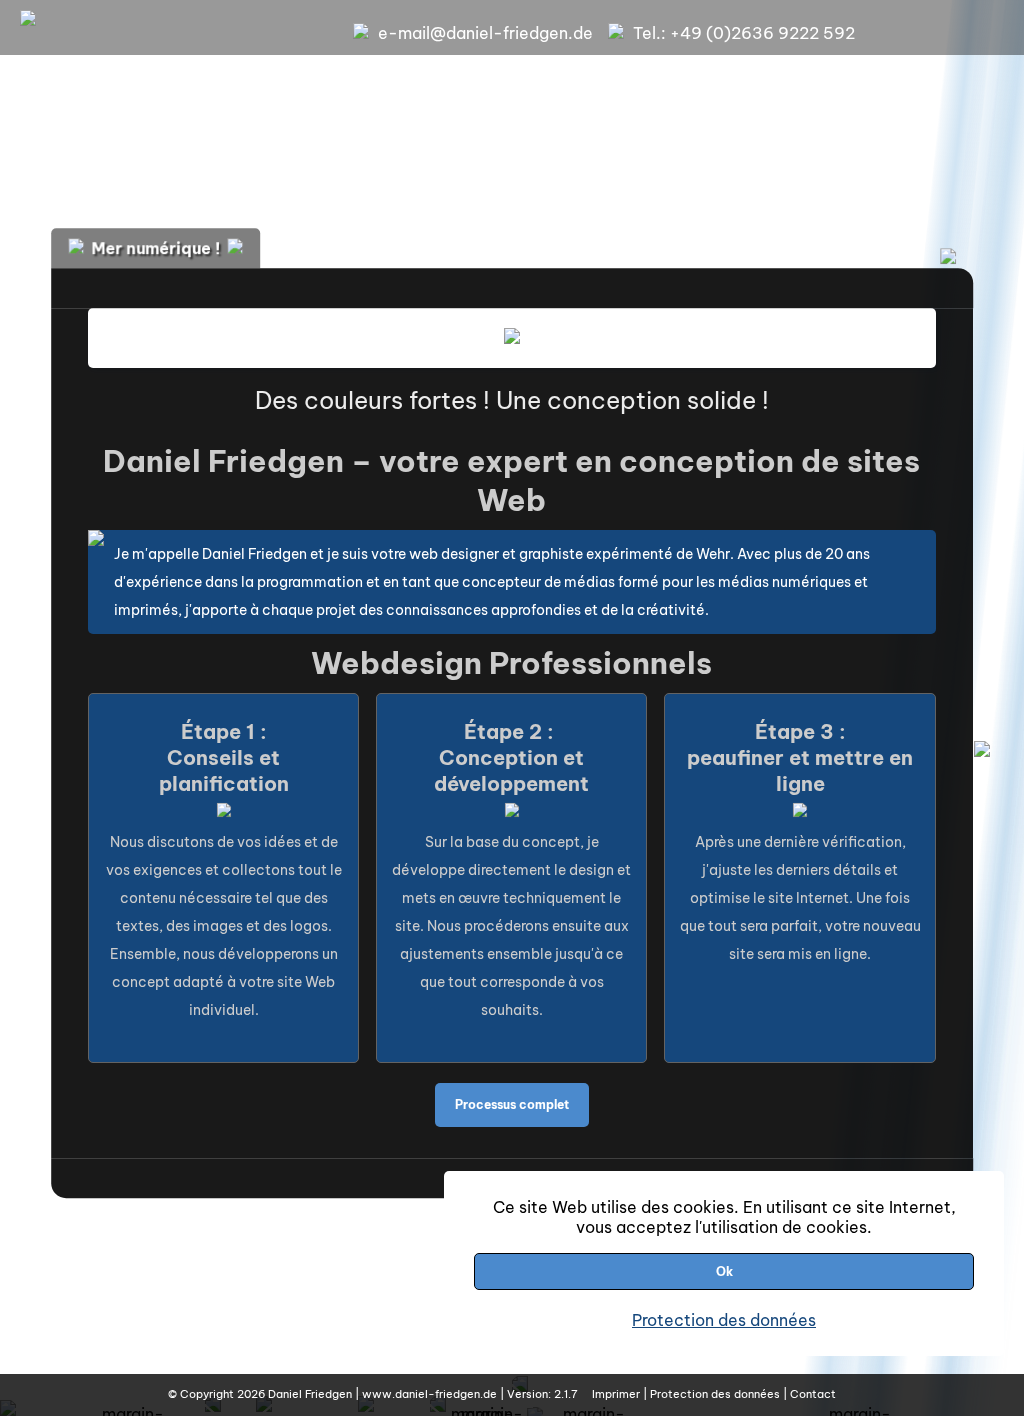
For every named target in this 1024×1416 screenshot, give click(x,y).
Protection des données (724, 1320)
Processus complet (512, 1104)
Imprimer (616, 1394)
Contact (813, 1394)
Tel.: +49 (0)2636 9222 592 (744, 33)
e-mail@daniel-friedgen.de (485, 33)
